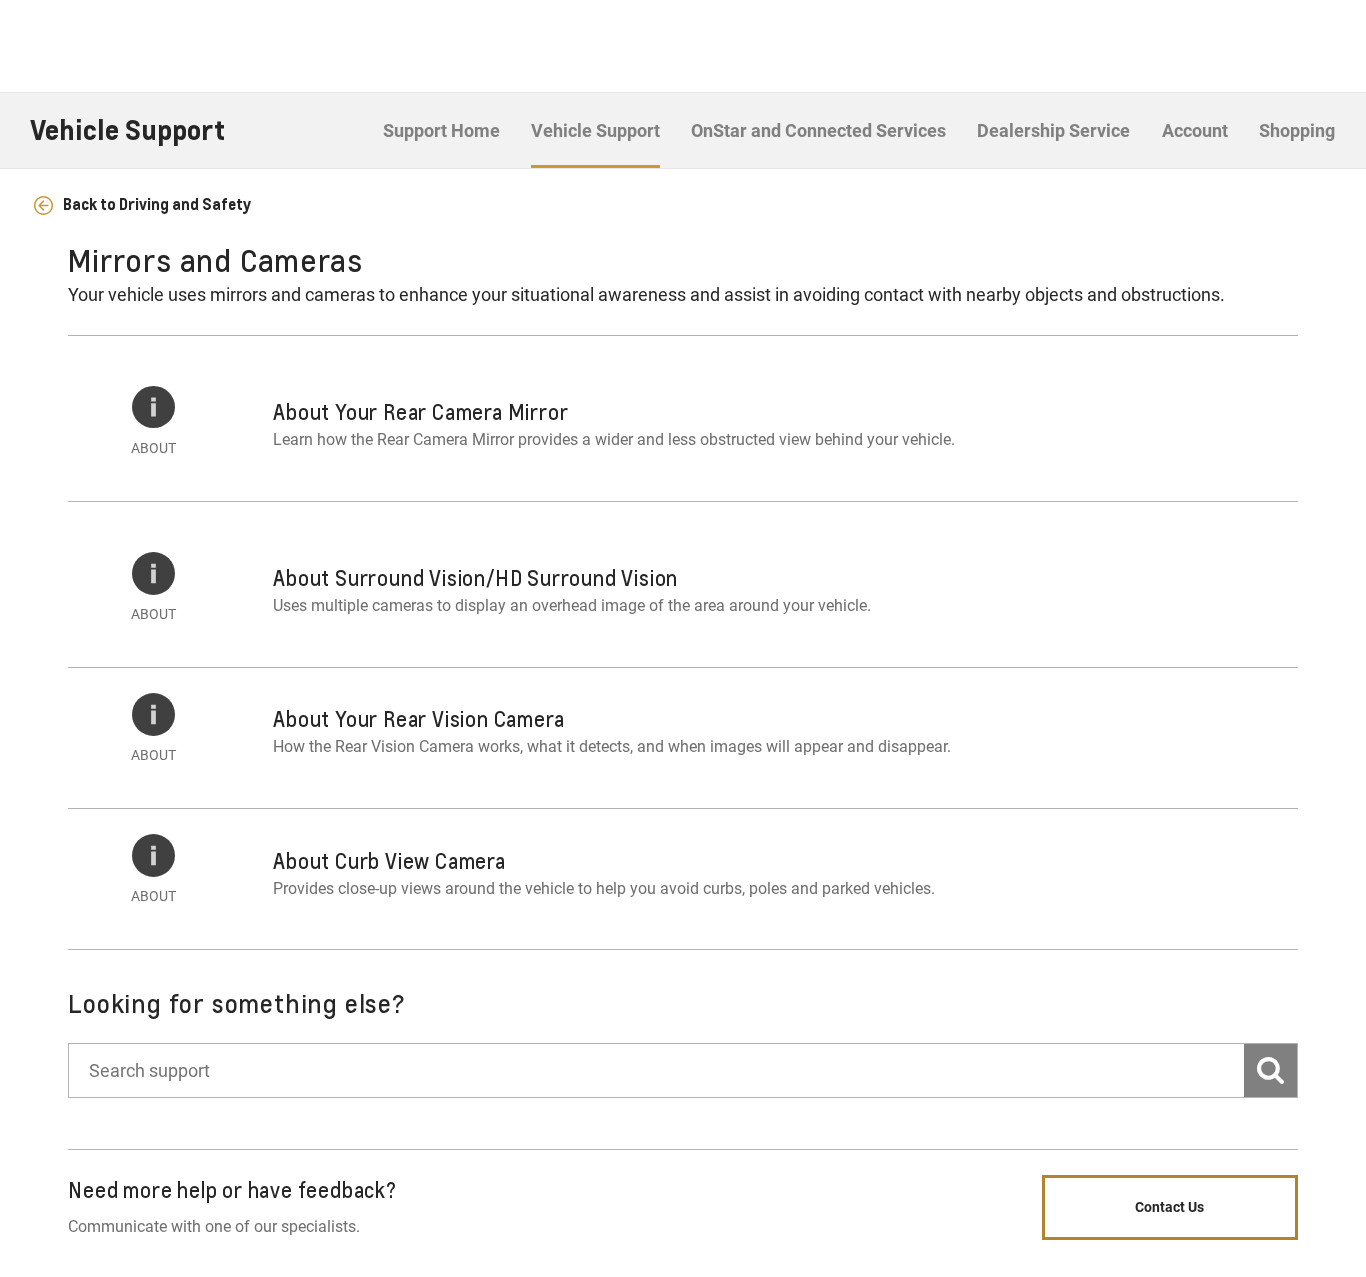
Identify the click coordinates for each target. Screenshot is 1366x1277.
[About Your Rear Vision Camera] (153, 714)
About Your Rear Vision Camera (418, 719)
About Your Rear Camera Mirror (420, 412)
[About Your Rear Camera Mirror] (153, 407)
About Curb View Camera (389, 861)
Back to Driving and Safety (155, 204)
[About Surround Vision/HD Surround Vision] (153, 573)
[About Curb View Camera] (153, 855)
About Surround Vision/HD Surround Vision (475, 578)
